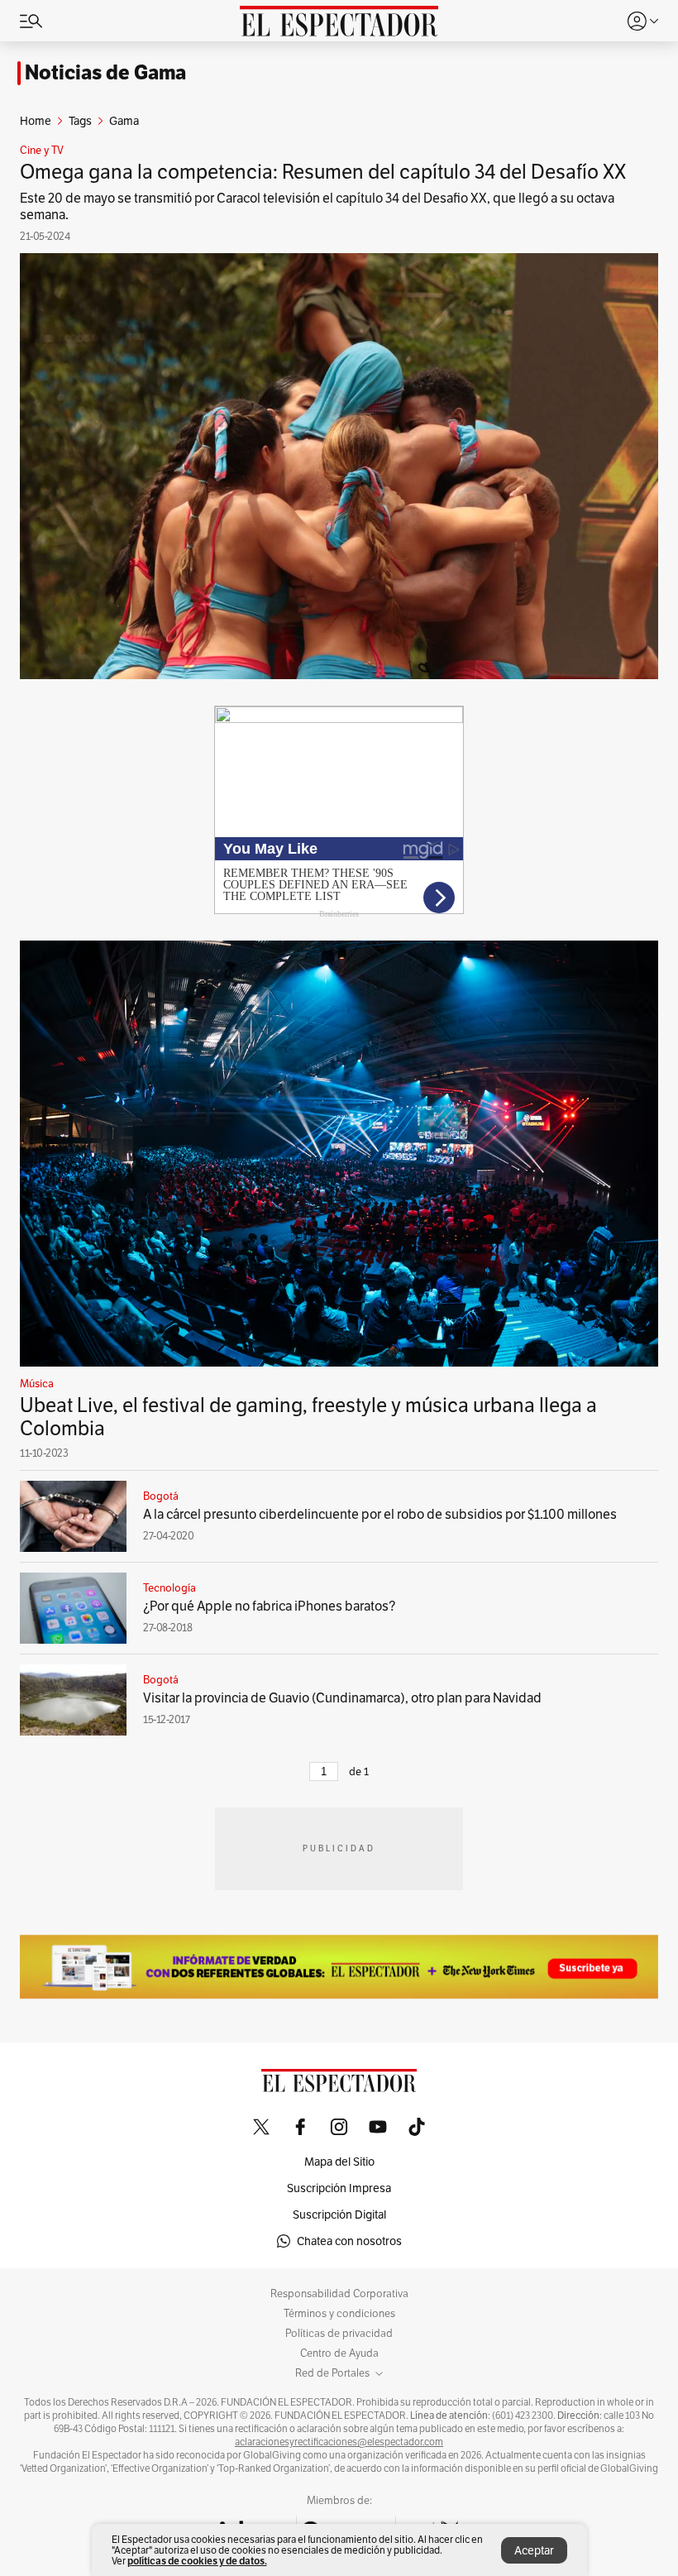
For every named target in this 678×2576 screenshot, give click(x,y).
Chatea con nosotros (349, 2241)
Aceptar (534, 2550)
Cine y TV (42, 151)
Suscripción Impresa (339, 2188)
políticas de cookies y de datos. (197, 2561)
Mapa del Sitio (339, 2162)
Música (37, 1384)
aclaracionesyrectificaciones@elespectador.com (339, 2442)
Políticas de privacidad (339, 2334)
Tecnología (169, 1588)
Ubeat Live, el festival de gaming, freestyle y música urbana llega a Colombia (308, 1417)
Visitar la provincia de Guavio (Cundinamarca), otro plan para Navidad (342, 1698)
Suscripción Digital (339, 2214)
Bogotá (161, 1496)
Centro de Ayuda (339, 2353)
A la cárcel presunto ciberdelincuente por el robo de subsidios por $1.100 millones (380, 1514)
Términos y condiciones (339, 2314)
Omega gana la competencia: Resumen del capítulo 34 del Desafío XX (323, 172)
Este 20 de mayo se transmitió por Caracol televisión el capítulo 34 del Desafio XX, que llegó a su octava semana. (317, 206)
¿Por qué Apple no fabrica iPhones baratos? (269, 1606)
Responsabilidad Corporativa (339, 2294)
